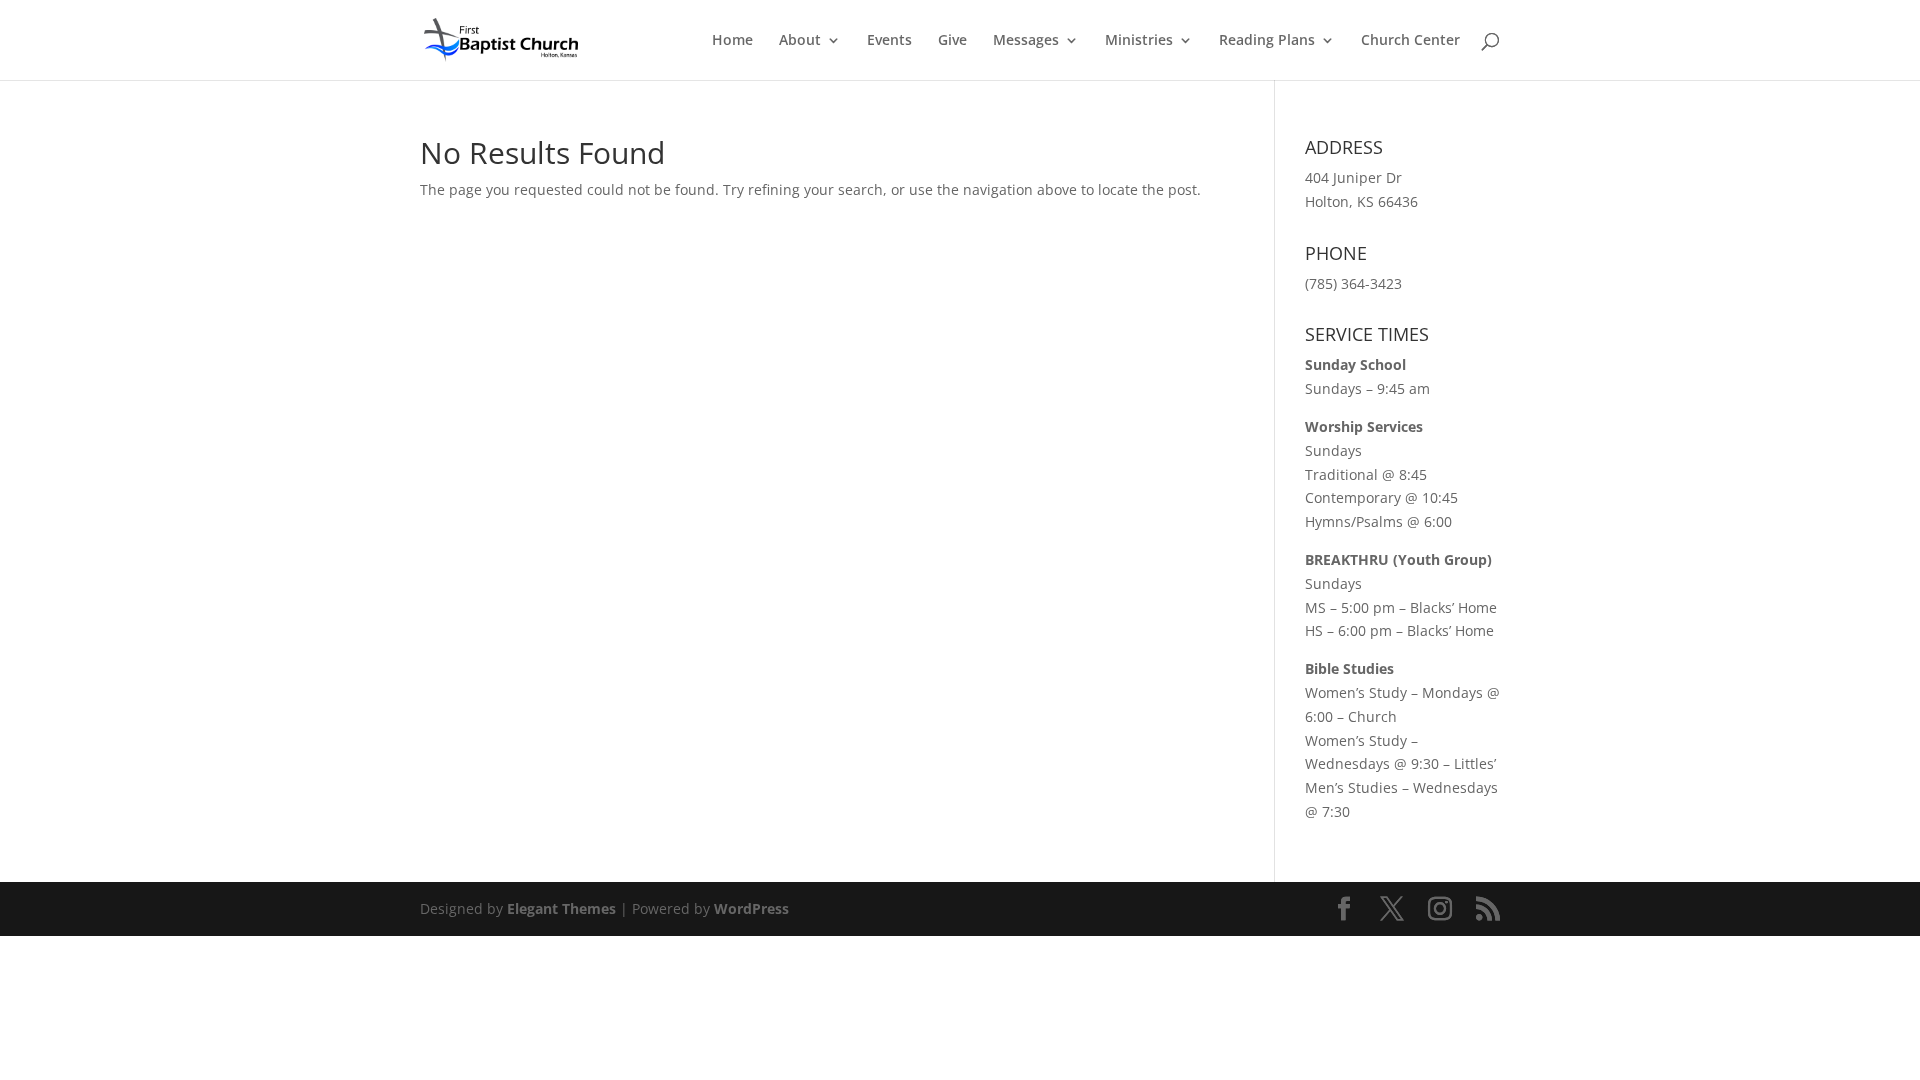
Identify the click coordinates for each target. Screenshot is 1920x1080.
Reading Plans (1267, 41)
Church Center (1410, 41)
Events (889, 41)
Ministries (1139, 41)
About (800, 41)
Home (732, 41)
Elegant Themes (561, 908)
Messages (1026, 41)
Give (952, 41)
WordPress (751, 908)
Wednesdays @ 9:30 (1372, 763)
